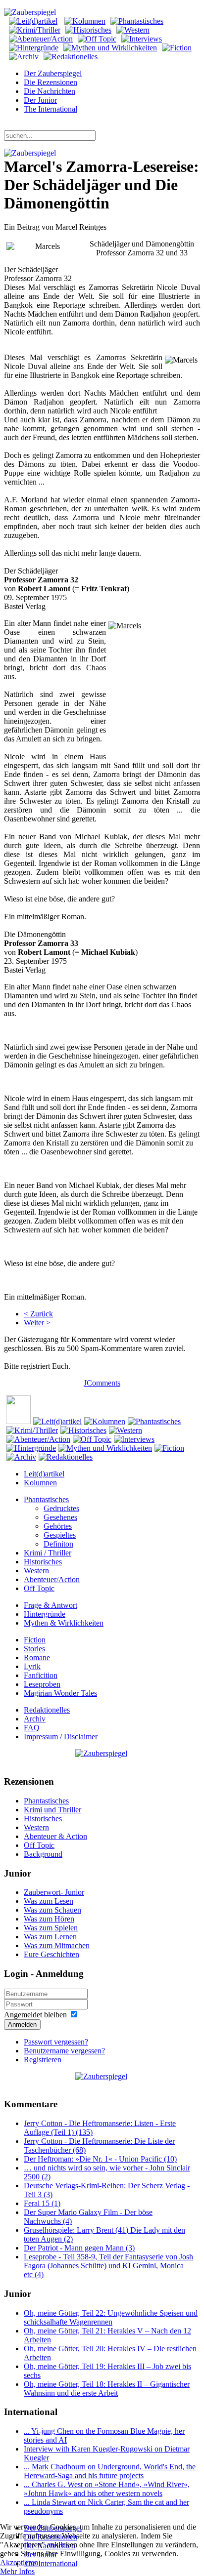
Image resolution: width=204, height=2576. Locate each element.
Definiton (58, 1544)
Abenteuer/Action (52, 1579)
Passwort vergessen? (56, 2042)
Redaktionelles (47, 1710)
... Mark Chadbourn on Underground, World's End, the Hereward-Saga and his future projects (110, 2471)
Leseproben (42, 1684)
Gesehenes (60, 1517)
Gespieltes (60, 1535)
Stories (34, 1649)
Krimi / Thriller (48, 1553)
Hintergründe (45, 1614)
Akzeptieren (19, 2562)
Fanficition (41, 1675)
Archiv (35, 1719)
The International (51, 109)
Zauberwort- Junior (54, 1892)
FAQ (32, 1728)
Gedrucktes (61, 1508)
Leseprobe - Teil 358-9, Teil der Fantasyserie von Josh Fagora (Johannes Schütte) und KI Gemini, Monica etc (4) (108, 2266)
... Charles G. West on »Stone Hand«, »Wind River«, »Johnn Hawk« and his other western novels (107, 2489)
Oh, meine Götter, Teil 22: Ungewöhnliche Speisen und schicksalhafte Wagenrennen (111, 2317)
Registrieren (43, 2060)
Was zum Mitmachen (57, 1945)
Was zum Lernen (50, 1937)
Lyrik (32, 1666)
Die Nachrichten (50, 91)
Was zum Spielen (51, 1928)
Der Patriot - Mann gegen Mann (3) (79, 2248)
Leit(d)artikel (44, 1474)
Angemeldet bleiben (35, 2015)
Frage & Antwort (51, 1605)
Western (36, 1571)
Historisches (43, 1562)
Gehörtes (58, 1526)
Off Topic (39, 1588)
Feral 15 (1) (42, 2203)
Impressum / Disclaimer (61, 1737)
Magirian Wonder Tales (60, 1693)
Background (43, 1854)
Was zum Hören (49, 1919)
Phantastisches (46, 1499)
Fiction (35, 1640)
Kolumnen (40, 1483)
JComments (102, 1383)
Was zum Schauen (52, 1910)
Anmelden (22, 2024)
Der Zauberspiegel (53, 73)
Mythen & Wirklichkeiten (64, 1623)
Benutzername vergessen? (64, 2051)
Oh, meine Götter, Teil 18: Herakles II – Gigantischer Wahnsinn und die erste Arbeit (107, 2389)
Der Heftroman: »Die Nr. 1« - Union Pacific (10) (100, 2159)
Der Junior (40, 100)
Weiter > (37, 1323)
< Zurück (38, 1314)
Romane (37, 1657)
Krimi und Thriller (52, 1810)
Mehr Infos (17, 2571)
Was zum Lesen (49, 1901)
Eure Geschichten (51, 1954)
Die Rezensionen (51, 82)
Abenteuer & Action (55, 1836)
